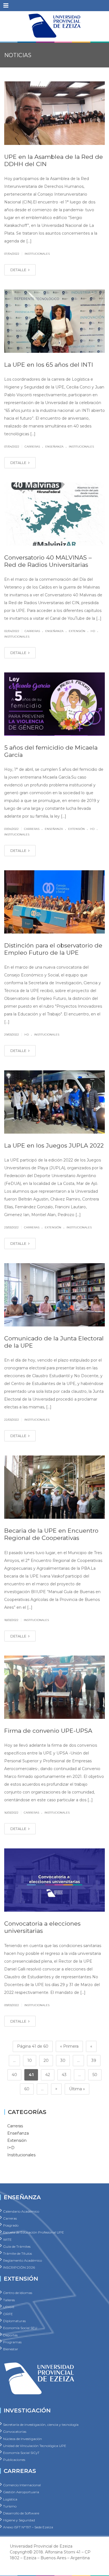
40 (14, 2075)
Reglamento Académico (22, 2260)
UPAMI (9, 2307)
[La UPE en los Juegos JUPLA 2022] (54, 1102)
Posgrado (11, 2225)
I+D (93, 631)
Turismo (10, 2506)
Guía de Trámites (17, 2246)
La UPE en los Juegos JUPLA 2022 (54, 1145)
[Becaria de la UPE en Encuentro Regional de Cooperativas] (54, 1487)
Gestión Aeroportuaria (21, 2492)
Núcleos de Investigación (22, 2438)
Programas (12, 2342)
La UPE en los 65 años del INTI (49, 365)
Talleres (9, 2300)
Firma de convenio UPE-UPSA (48, 1731)
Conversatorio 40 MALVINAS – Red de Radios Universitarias (48, 561)
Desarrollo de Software (21, 2513)
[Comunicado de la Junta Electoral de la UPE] (54, 1295)
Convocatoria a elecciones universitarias (42, 1927)
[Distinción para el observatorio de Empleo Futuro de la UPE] (54, 902)
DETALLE (19, 270)
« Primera (69, 2046)
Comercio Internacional (22, 2485)
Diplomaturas (14, 2321)
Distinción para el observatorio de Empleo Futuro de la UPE (53, 949)
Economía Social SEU (20, 2328)
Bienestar (11, 2349)
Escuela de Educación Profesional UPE (34, 2232)
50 (95, 2075)
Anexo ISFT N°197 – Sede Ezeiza (28, 2527)
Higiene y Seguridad (19, 2520)
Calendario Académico (21, 2211)
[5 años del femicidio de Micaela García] (54, 704)
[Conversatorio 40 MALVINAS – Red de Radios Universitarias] (54, 514)
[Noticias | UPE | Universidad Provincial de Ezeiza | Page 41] (54, 25)
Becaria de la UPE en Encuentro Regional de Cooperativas (51, 1534)
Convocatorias (15, 2432)
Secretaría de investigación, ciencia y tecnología (41, 2425)
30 (63, 2060)
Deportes (10, 2335)
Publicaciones (14, 2460)
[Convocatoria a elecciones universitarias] (54, 1880)
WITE (7, 2239)
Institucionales (37, 254)
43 (64, 2075)
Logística (10, 2499)
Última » (77, 2089)
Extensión (77, 631)
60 (27, 2089)
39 (94, 2060)
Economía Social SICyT (21, 2452)
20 (46, 2060)
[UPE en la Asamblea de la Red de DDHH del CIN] (54, 113)
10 (30, 2060)
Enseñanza (54, 447)
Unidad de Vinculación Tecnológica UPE (35, 2445)
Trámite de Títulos (17, 2253)
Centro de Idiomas (18, 2293)
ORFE (8, 2314)
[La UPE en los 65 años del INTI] (54, 321)
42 (48, 2075)
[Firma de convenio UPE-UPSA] (54, 1687)
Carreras (32, 447)
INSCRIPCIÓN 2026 (19, 2267)
